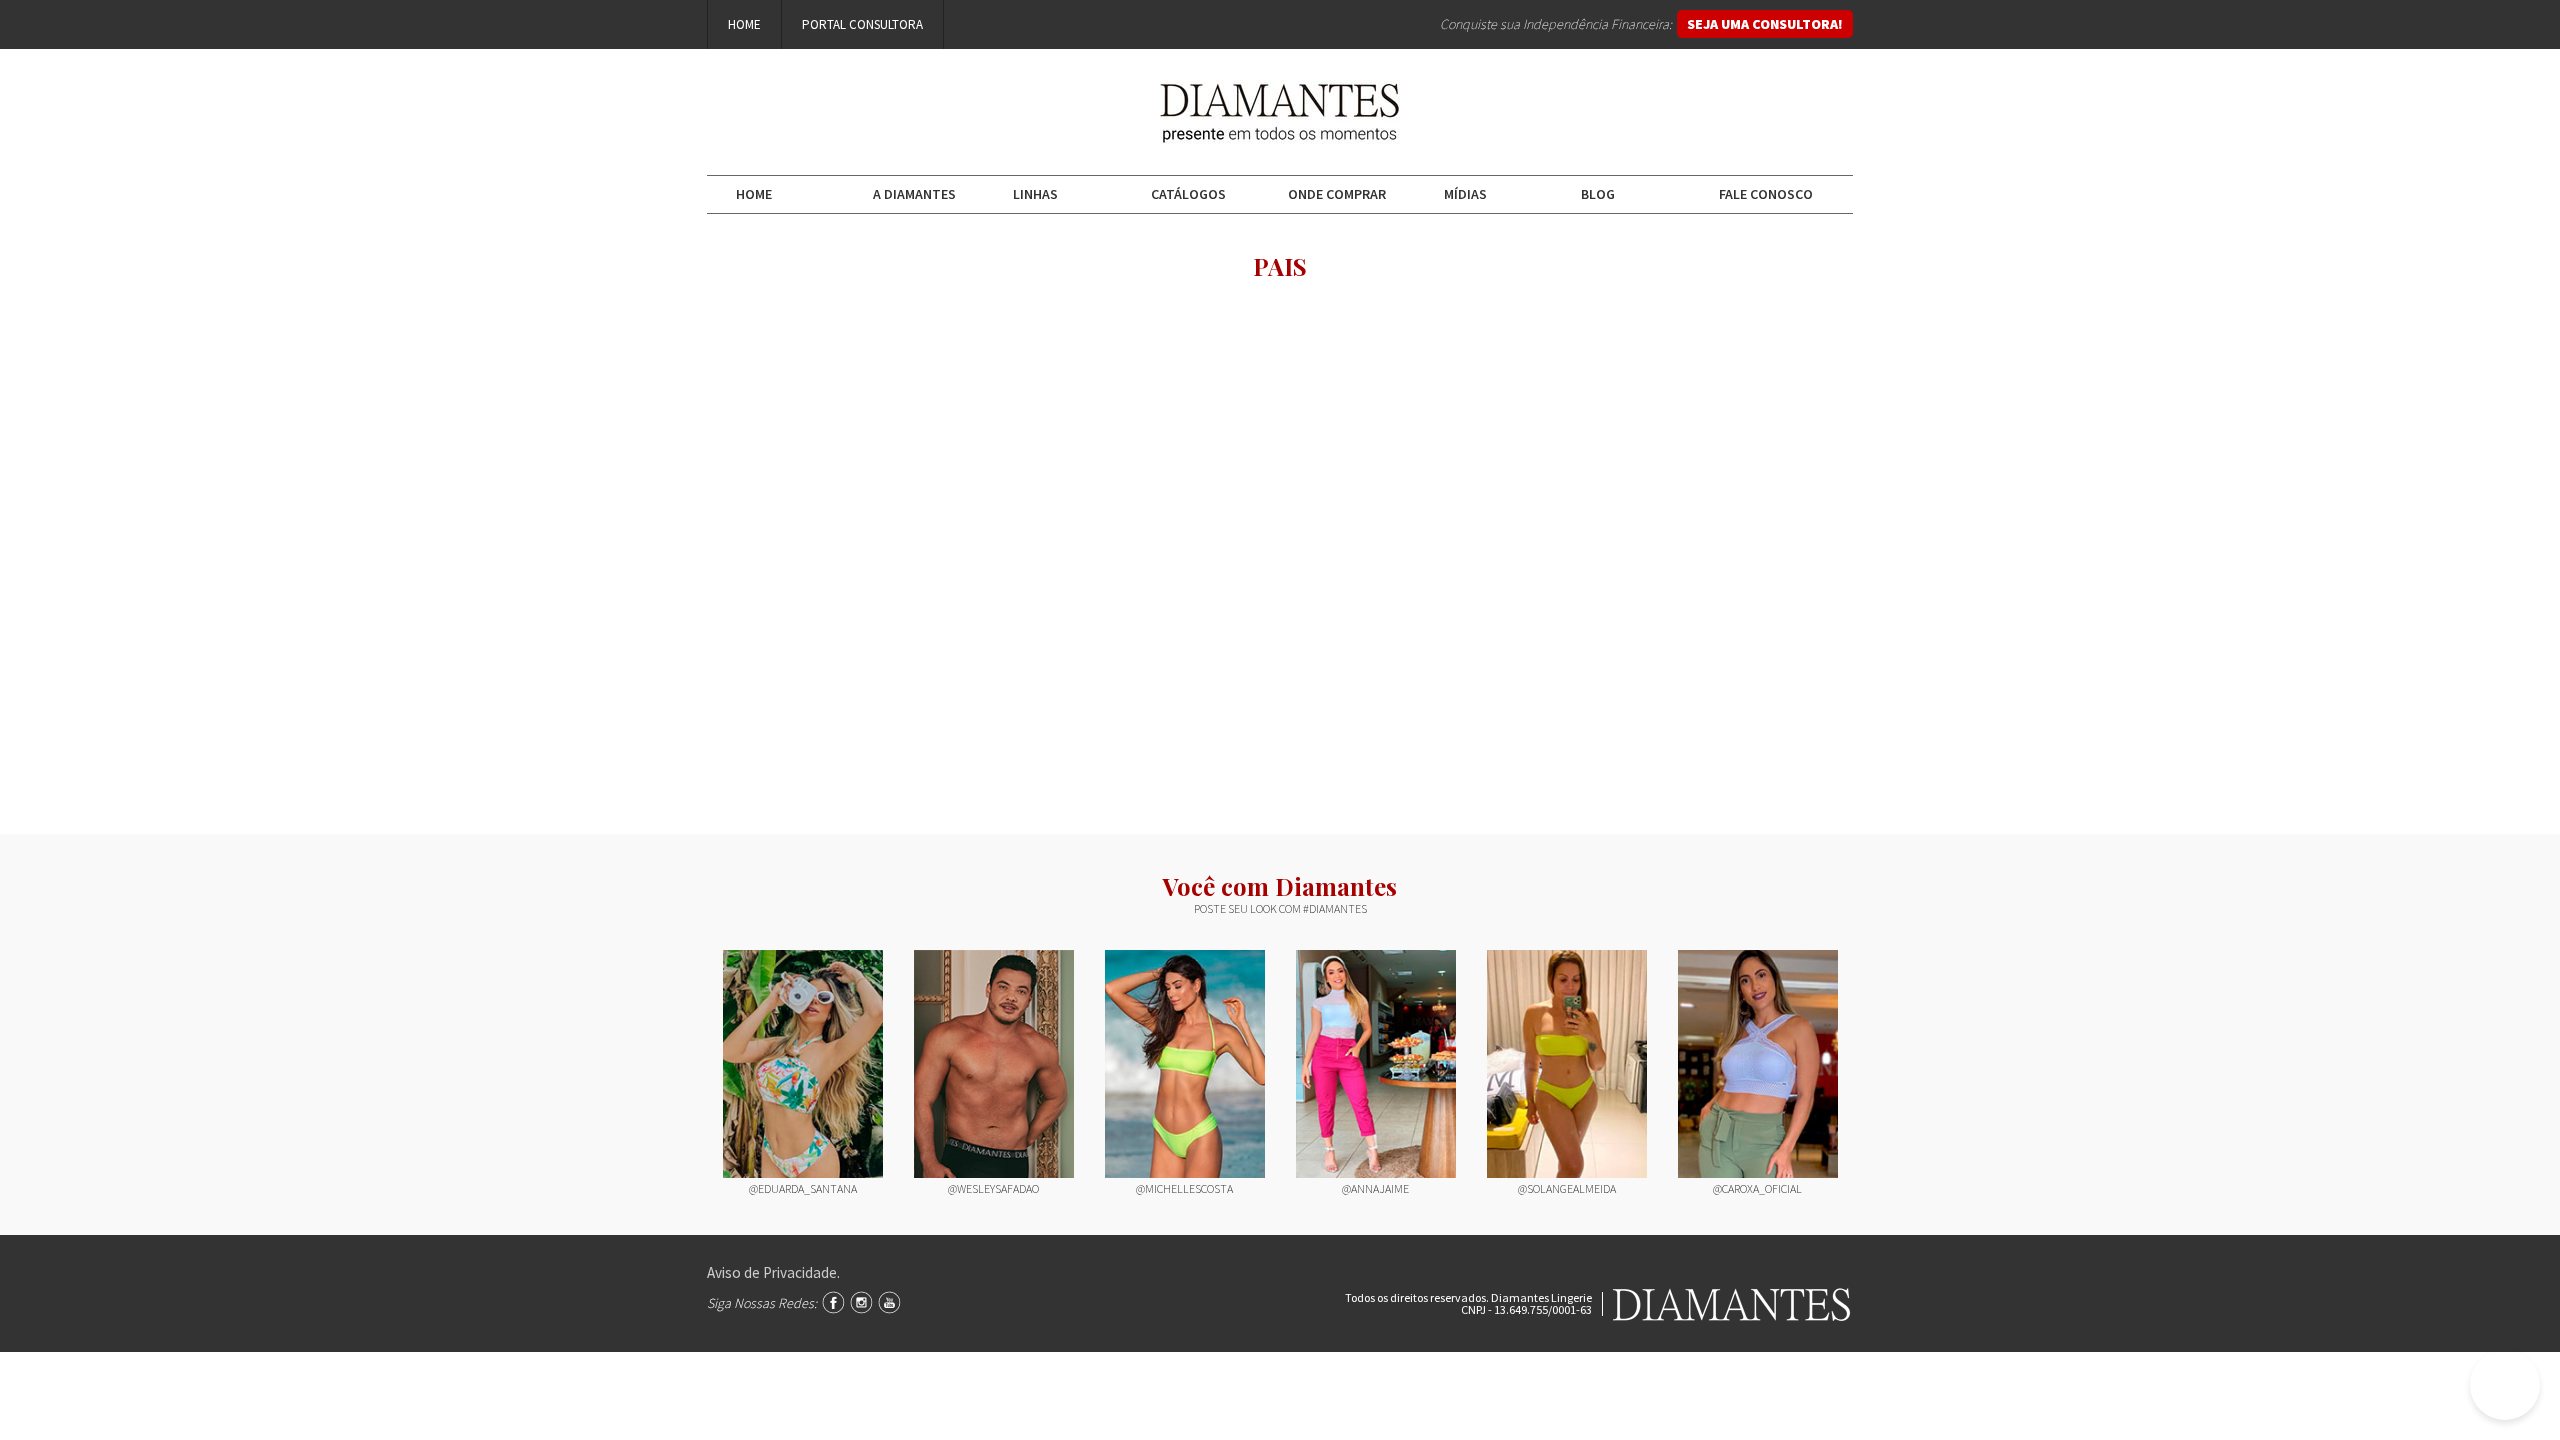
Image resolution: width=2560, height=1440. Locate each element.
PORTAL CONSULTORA (862, 24)
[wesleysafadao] (994, 1064)
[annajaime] (1376, 1064)
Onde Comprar (1337, 194)
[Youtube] (889, 1302)
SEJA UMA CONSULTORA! (1765, 24)
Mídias (1465, 194)
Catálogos (1188, 194)
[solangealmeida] (1567, 1064)
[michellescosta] (1185, 1064)
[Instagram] (861, 1302)
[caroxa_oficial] (1758, 1064)
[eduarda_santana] (803, 1064)
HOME (744, 24)
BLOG (1598, 194)
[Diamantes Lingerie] (1280, 130)
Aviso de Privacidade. (773, 1272)
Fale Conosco (1766, 194)
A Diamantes (914, 194)
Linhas (1035, 194)
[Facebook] (833, 1302)
